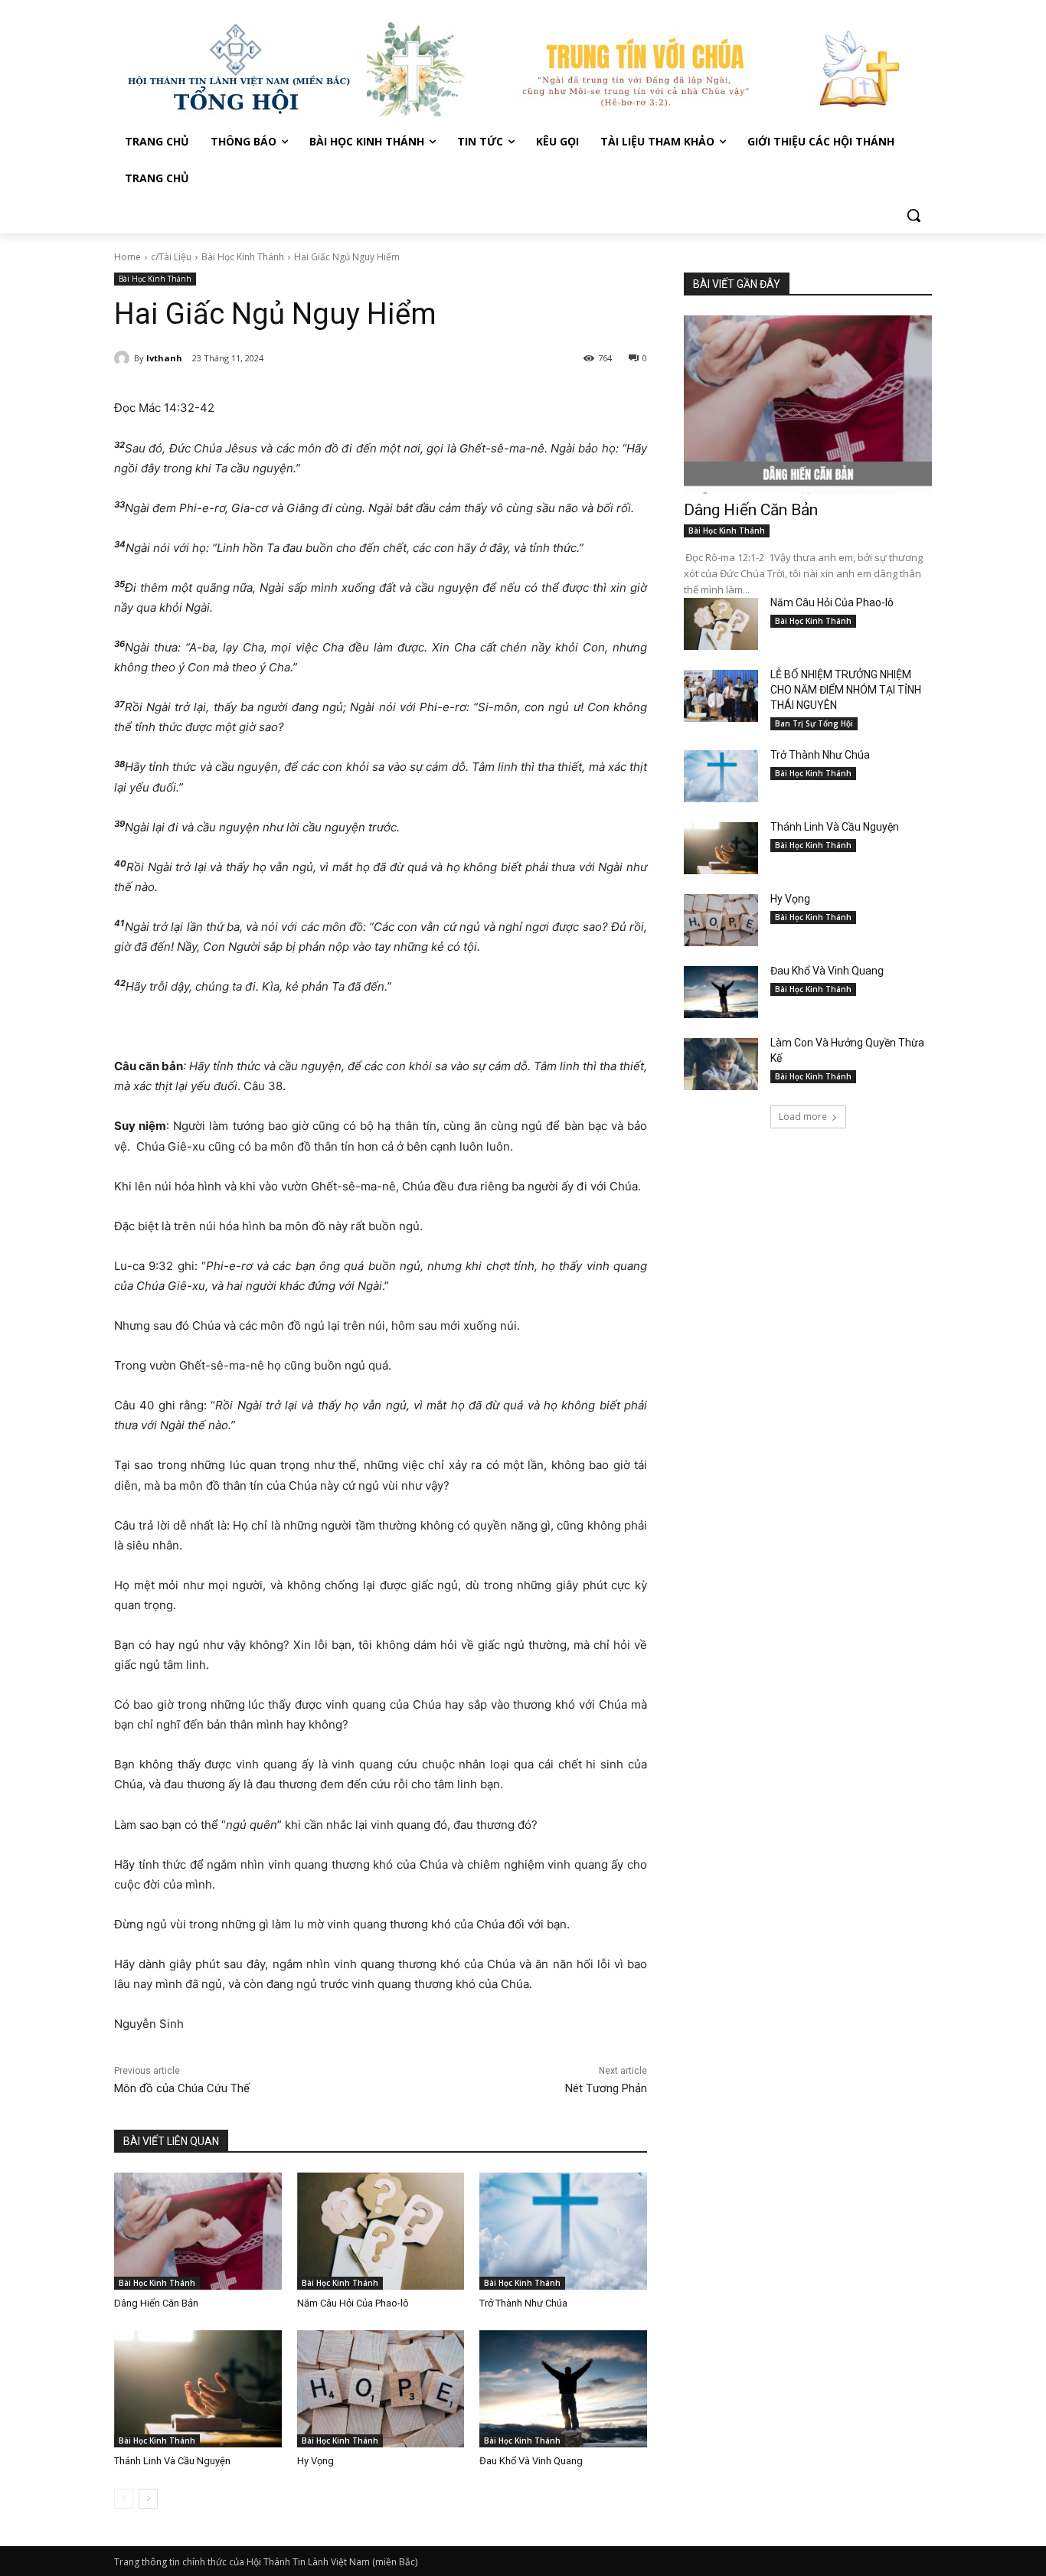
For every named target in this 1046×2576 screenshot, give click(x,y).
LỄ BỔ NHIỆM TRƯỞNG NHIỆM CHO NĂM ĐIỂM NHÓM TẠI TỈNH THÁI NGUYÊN (846, 690)
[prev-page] (124, 2499)
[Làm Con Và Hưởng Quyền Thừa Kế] (721, 1064)
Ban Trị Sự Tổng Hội (814, 723)
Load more (803, 1117)
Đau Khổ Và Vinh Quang (532, 2461)
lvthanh (164, 358)
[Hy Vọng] (381, 2389)
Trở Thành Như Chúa (523, 2303)
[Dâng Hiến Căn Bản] (198, 2231)
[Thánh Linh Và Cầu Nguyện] (198, 2389)
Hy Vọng (317, 2461)
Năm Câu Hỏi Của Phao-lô (353, 2303)
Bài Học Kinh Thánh (243, 257)
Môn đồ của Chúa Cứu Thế (182, 2088)
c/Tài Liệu (171, 257)
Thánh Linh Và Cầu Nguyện (172, 2461)
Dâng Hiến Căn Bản (156, 2303)
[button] (914, 215)
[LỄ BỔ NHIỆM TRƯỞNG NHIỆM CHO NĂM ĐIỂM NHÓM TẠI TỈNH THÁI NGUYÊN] (721, 696)
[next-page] (148, 2499)
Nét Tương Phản (606, 2088)
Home (127, 257)
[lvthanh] (124, 358)
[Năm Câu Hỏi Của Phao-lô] (381, 2231)
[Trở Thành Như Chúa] (563, 2231)
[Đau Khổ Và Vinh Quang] (563, 2389)
